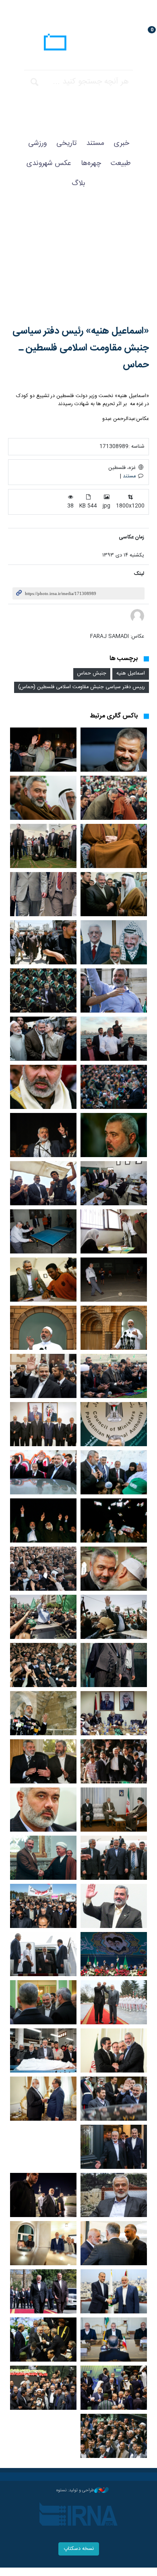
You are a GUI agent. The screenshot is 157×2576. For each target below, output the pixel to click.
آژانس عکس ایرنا (78, 43)
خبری (122, 143)
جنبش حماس (92, 674)
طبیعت (121, 163)
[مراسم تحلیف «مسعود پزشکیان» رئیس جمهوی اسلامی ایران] (43, 2340)
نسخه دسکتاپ (79, 2549)
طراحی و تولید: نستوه (75, 2490)
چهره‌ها (91, 163)
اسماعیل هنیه (131, 674)
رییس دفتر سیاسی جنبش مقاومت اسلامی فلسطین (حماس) (82, 687)
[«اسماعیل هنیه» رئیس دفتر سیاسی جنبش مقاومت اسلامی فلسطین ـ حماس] (78, 265)
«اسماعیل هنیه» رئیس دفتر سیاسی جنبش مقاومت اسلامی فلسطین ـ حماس (81, 348)
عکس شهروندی (49, 163)
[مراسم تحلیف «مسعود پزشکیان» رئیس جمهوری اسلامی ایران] (43, 2388)
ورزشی (37, 143)
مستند (95, 143)
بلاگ (78, 183)
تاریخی (66, 143)
